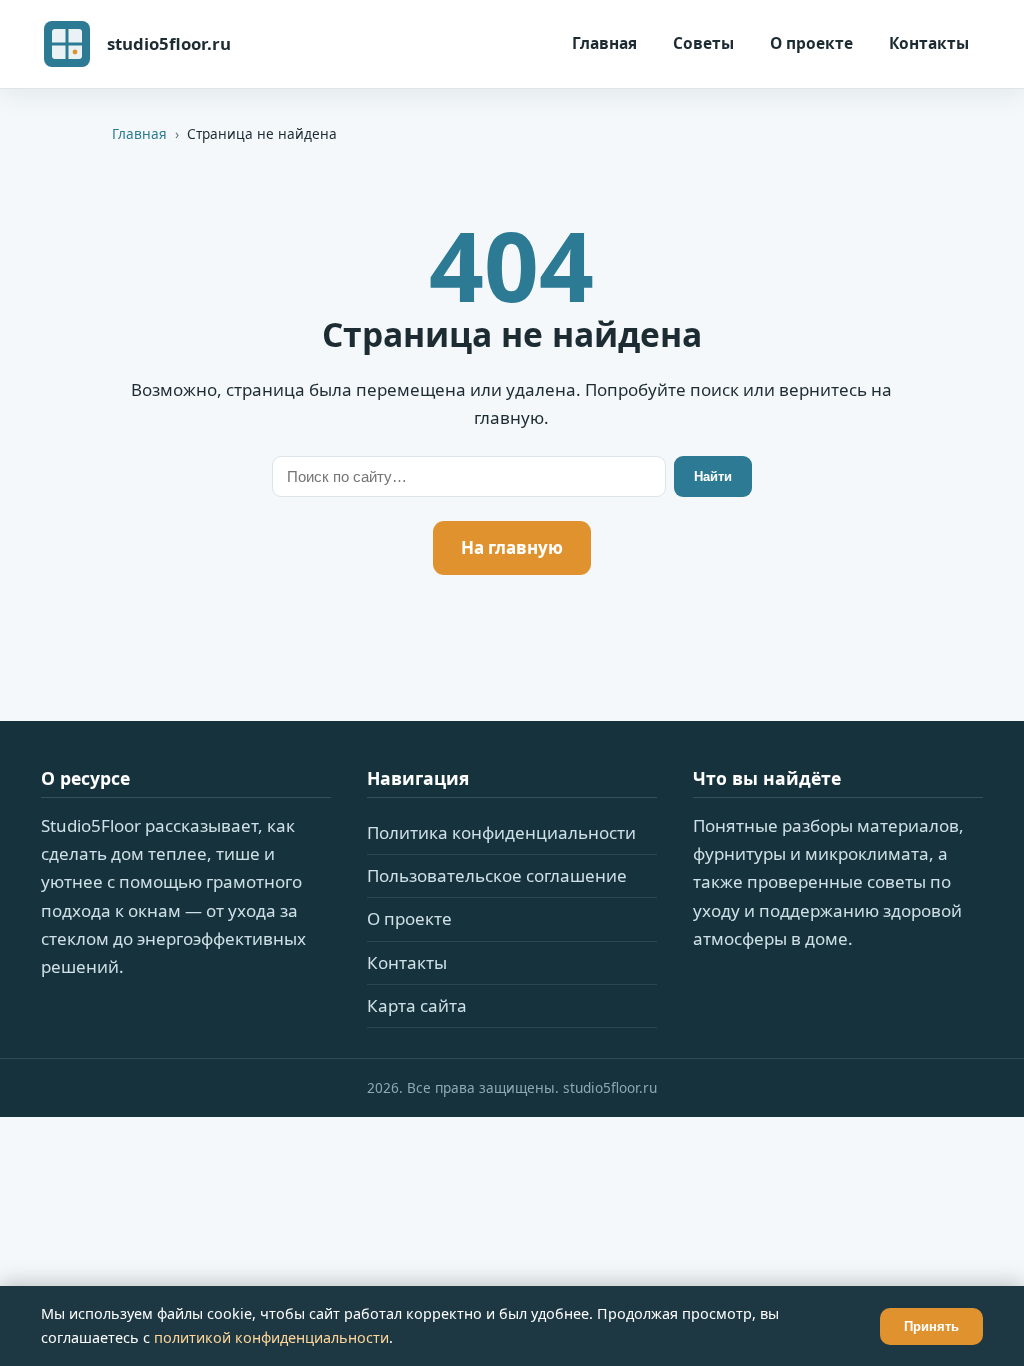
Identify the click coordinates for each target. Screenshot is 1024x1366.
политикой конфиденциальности (271, 1337)
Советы (703, 43)
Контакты (929, 43)
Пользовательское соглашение (497, 875)
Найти (713, 476)
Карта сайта (417, 1005)
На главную (512, 547)
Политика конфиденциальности (501, 832)
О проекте (811, 43)
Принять (931, 1326)
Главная (604, 43)
